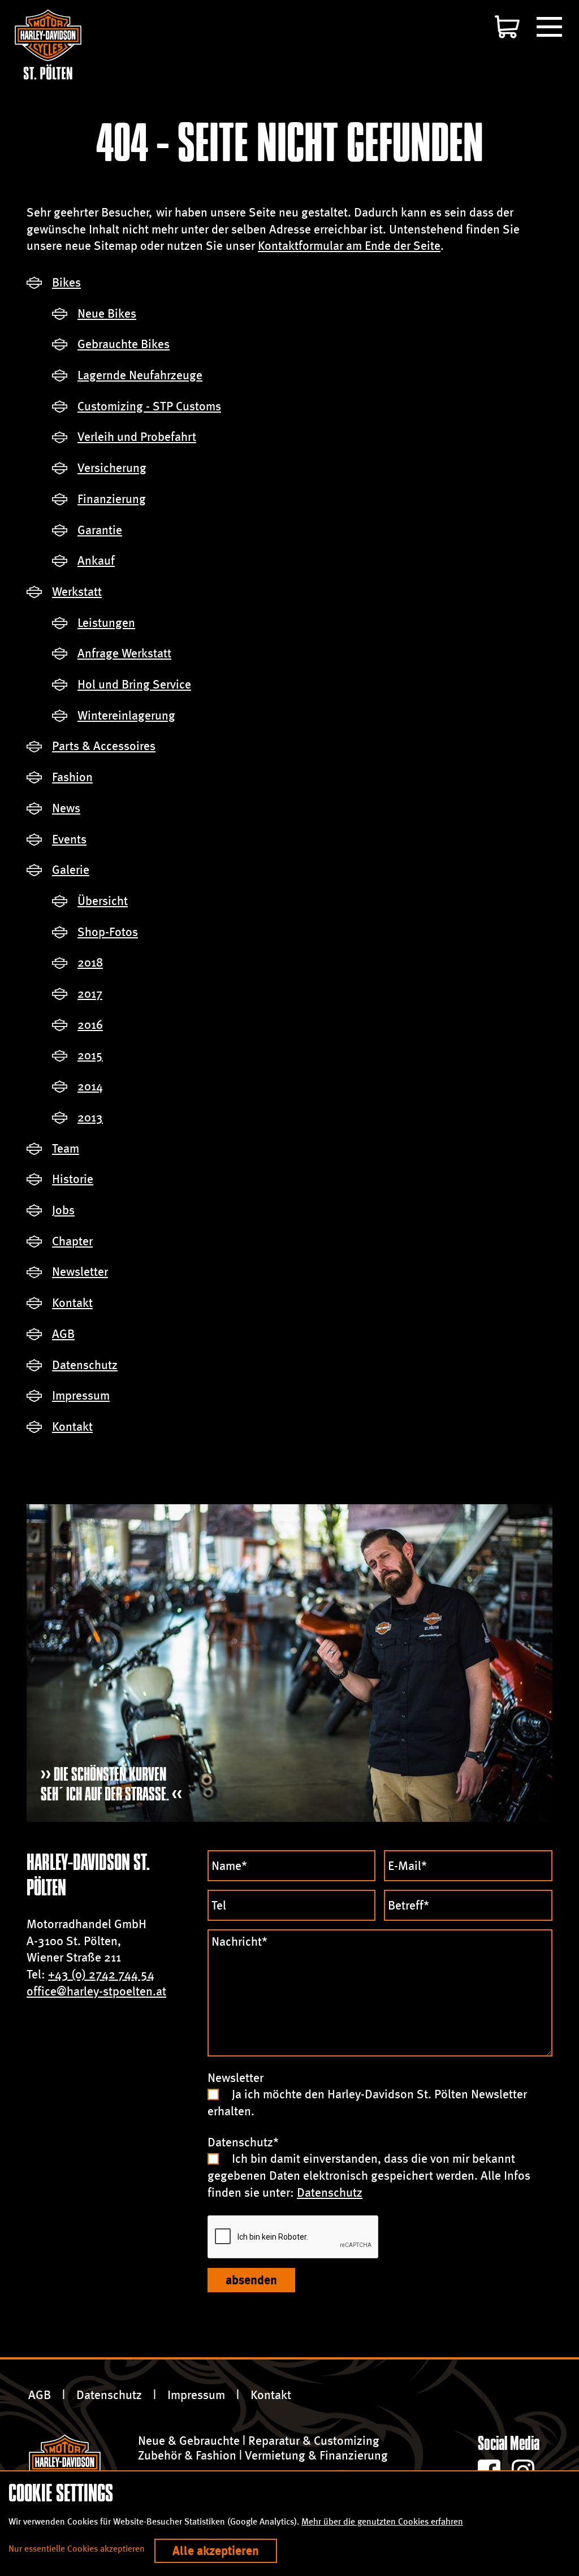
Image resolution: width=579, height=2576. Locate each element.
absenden (251, 2280)
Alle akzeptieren (216, 2551)
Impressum (196, 2395)
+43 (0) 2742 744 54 (101, 1974)
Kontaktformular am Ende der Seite (349, 246)
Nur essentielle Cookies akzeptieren (77, 2549)
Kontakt (271, 2395)
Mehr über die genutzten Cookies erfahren (382, 2521)
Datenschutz (330, 2192)
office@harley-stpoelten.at (96, 1991)
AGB (40, 2395)
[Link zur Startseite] (48, 44)
